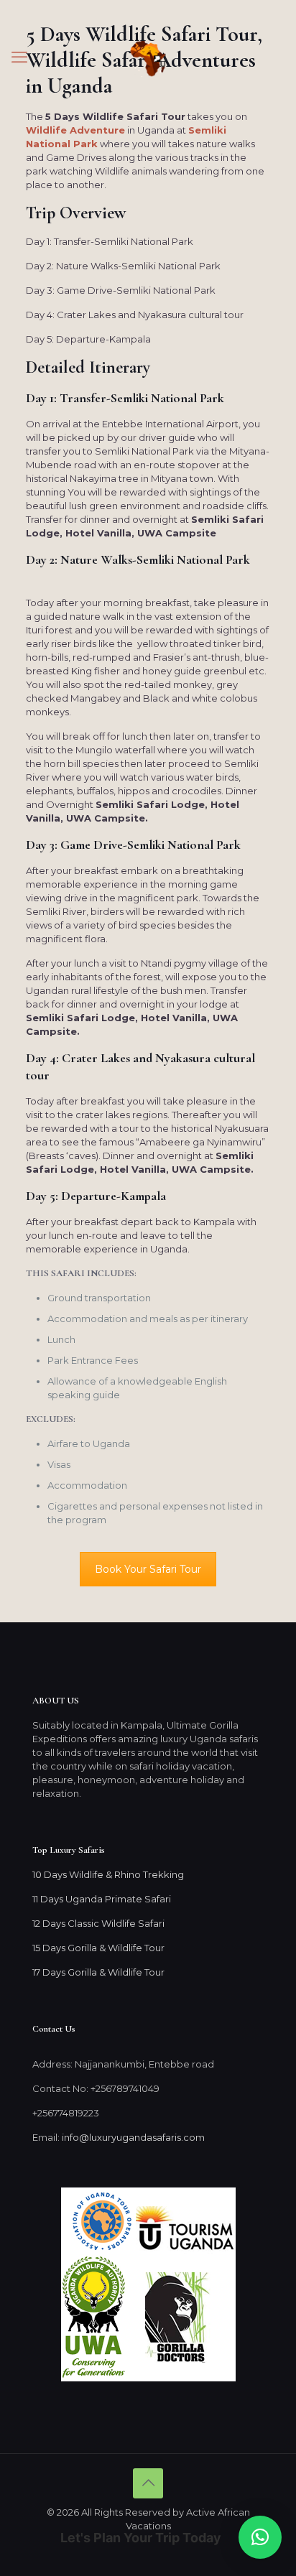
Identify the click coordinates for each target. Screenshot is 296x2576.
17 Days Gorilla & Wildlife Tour (98, 1972)
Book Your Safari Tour (148, 1569)
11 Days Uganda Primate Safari (102, 1899)
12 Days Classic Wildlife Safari (98, 1923)
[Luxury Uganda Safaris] (148, 57)
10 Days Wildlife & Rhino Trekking (109, 1874)
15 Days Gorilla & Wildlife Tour (98, 1948)
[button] (260, 2537)
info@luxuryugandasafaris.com (133, 2137)
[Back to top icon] (148, 2483)
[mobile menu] (19, 57)
